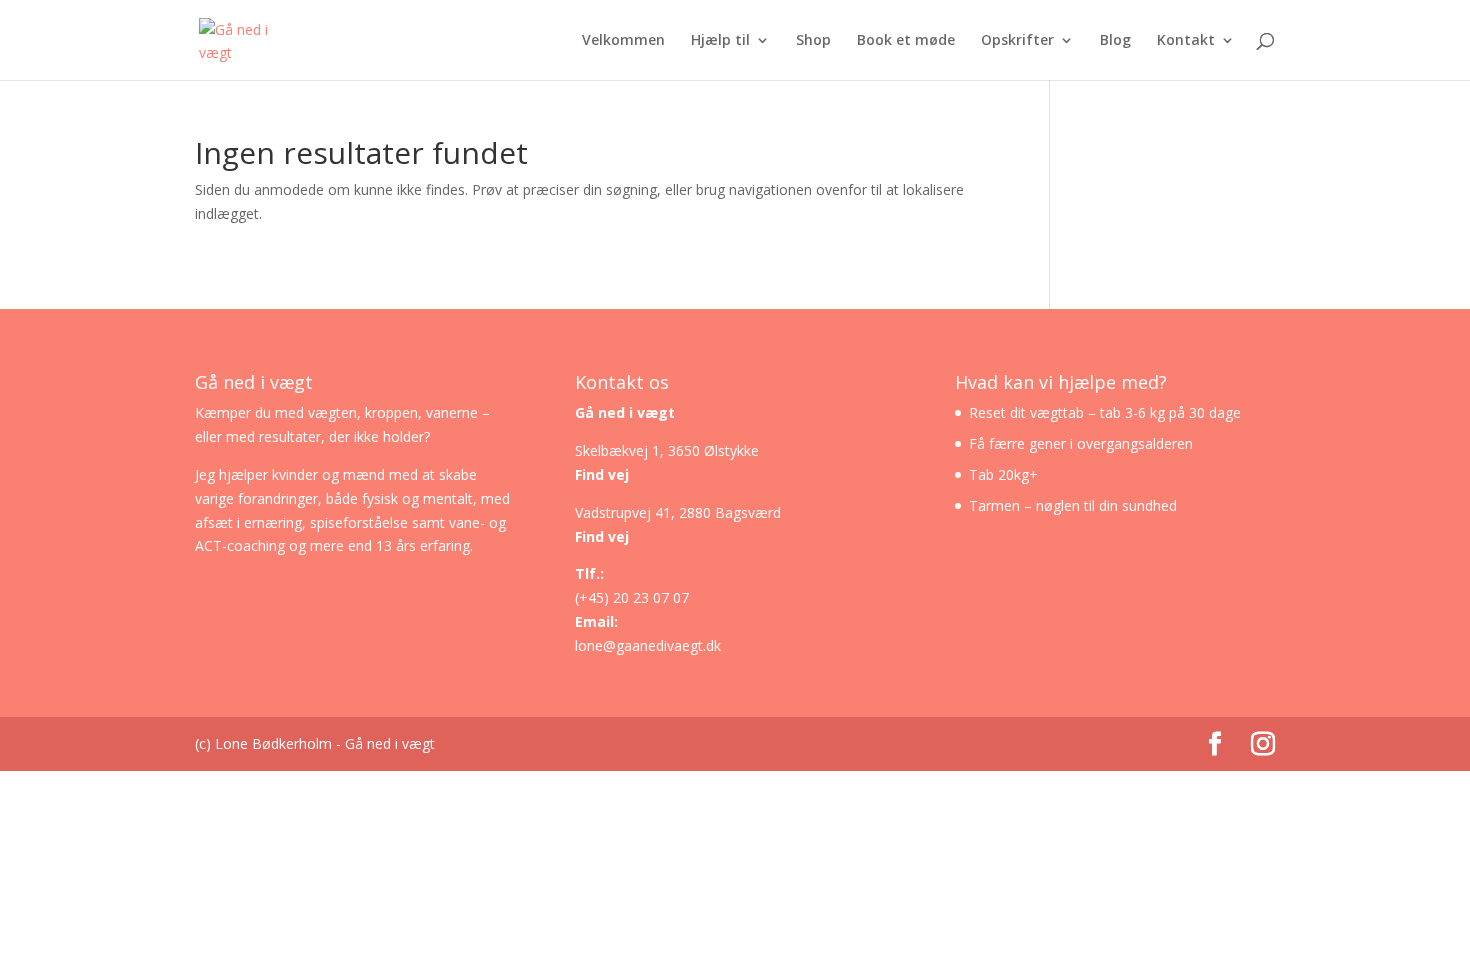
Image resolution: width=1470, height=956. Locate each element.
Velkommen (623, 41)
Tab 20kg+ (1003, 474)
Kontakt (1186, 41)
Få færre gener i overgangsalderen (1081, 443)
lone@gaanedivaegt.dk (648, 645)
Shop (813, 41)
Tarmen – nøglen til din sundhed (1073, 505)
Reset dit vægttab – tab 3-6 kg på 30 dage (1105, 412)
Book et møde (906, 41)
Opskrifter (1017, 41)
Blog (1115, 41)
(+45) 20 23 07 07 (632, 597)
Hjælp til (720, 41)
